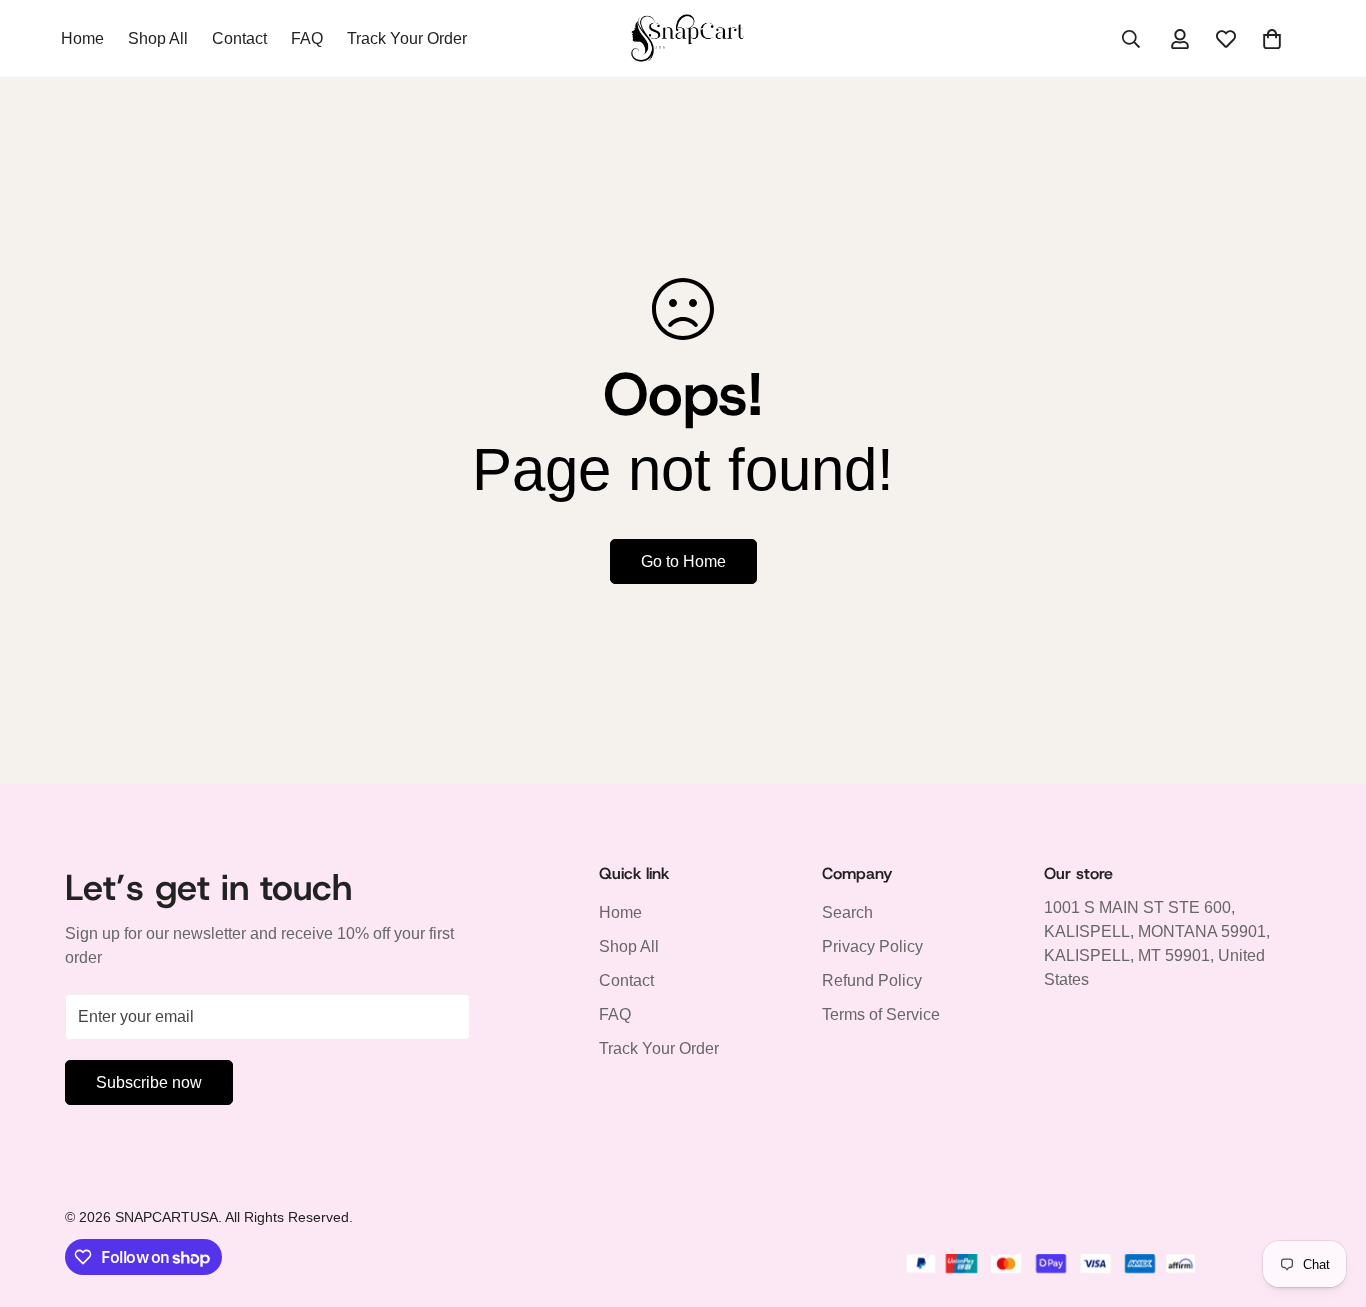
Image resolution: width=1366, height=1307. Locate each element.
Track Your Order (407, 38)
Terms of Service (881, 1015)
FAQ (307, 38)
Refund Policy (872, 981)
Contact (239, 38)
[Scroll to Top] (1327, 1198)
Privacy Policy (872, 947)
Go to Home (683, 561)
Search (847, 913)
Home (82, 38)
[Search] (1131, 39)
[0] (1272, 39)
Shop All (158, 38)
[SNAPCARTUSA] (682, 38)
